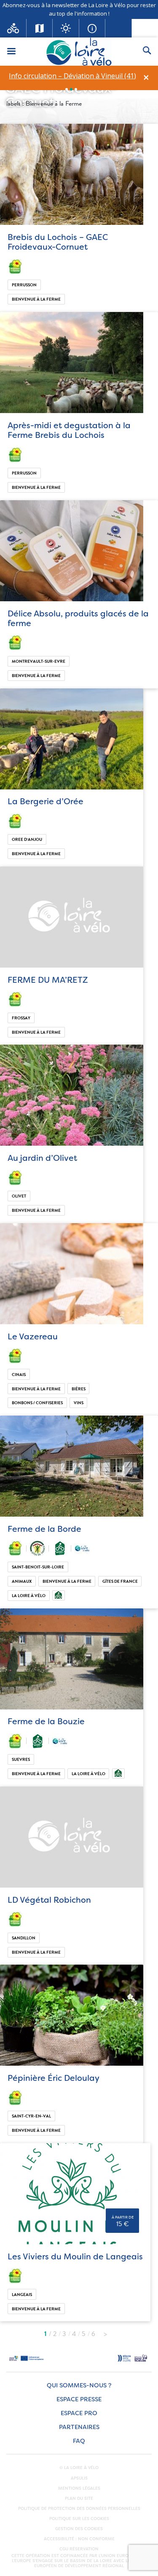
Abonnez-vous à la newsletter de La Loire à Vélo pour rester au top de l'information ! (79, 9)
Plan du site (79, 2499)
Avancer (105, 2332)
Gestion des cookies (79, 2529)
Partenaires (79, 2427)
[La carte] (40, 28)
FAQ (79, 2441)
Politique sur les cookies (79, 2519)
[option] (72, 76)
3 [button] (76, 89)
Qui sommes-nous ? (79, 2385)
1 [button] (67, 89)
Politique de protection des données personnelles (79, 2509)
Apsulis (79, 2478)
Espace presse (79, 2399)
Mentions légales (79, 2488)
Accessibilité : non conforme (79, 2539)
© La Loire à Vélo (79, 2468)
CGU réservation (79, 2549)
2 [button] (71, 89)
